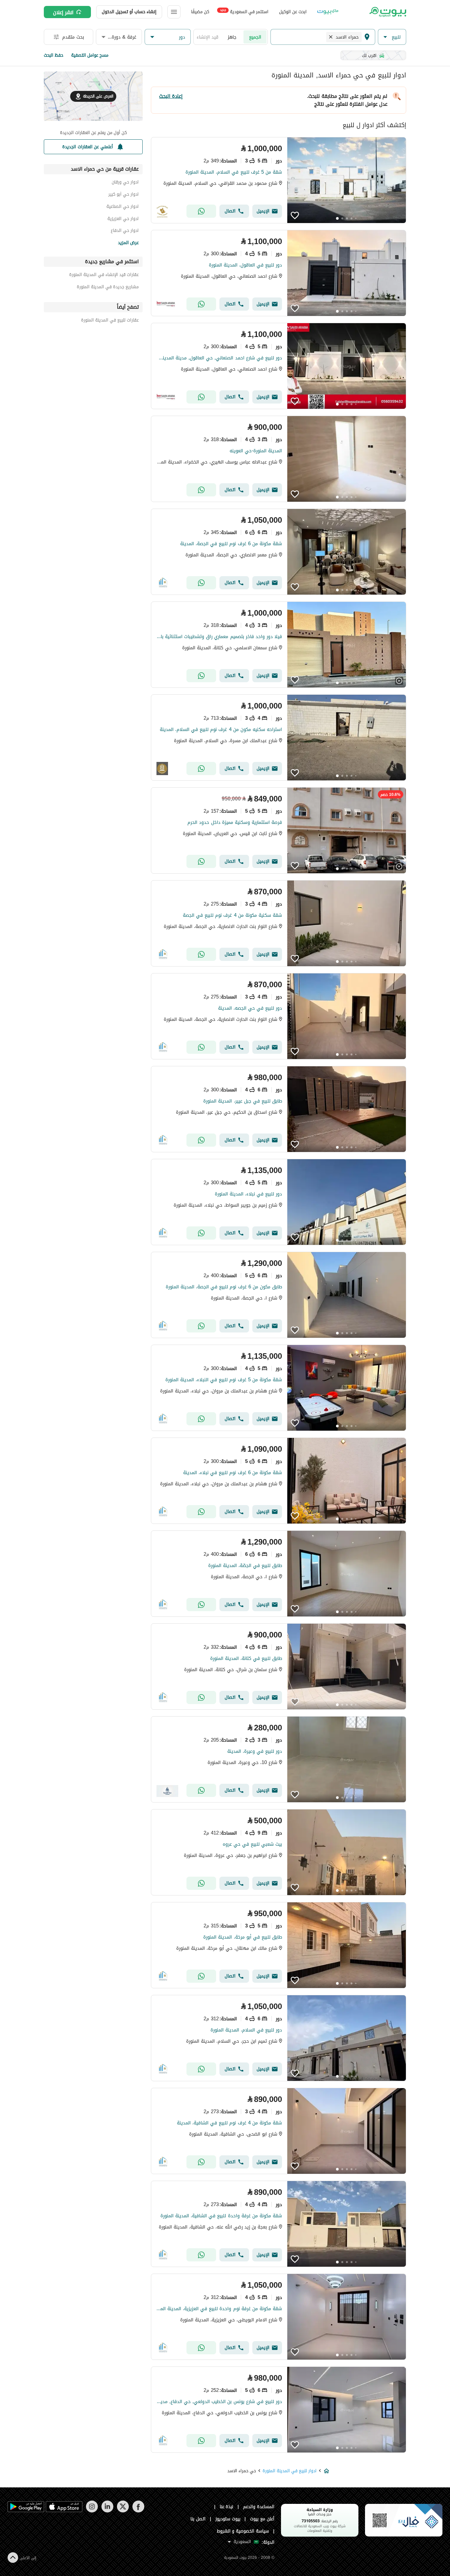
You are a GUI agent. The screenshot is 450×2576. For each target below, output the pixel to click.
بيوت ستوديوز (228, 2519)
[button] (392, 37)
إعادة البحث (171, 96)
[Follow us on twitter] (123, 2511)
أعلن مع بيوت (262, 2519)
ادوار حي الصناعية (123, 207)
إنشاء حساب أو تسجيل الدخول (129, 12)
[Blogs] (328, 12)
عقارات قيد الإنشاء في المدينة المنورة (104, 276)
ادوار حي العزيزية (123, 220)
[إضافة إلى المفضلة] (295, 215)
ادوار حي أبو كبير (124, 195)
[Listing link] (279, 180)
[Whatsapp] (201, 211)
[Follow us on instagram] (92, 2511)
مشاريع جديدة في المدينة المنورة (108, 288)
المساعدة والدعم (259, 2507)
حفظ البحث (54, 55)
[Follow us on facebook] (138, 2511)
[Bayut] (387, 12)
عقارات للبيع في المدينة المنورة (110, 321)
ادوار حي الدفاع (125, 231)
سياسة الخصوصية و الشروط (243, 2531)
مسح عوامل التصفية (90, 55)
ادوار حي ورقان (125, 183)
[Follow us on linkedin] (107, 2511)
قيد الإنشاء (208, 37)
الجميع (255, 37)
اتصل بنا (198, 2519)
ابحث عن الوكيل (293, 12)
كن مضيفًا (200, 12)
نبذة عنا (227, 2507)
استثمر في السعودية (244, 11)
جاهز (232, 37)
